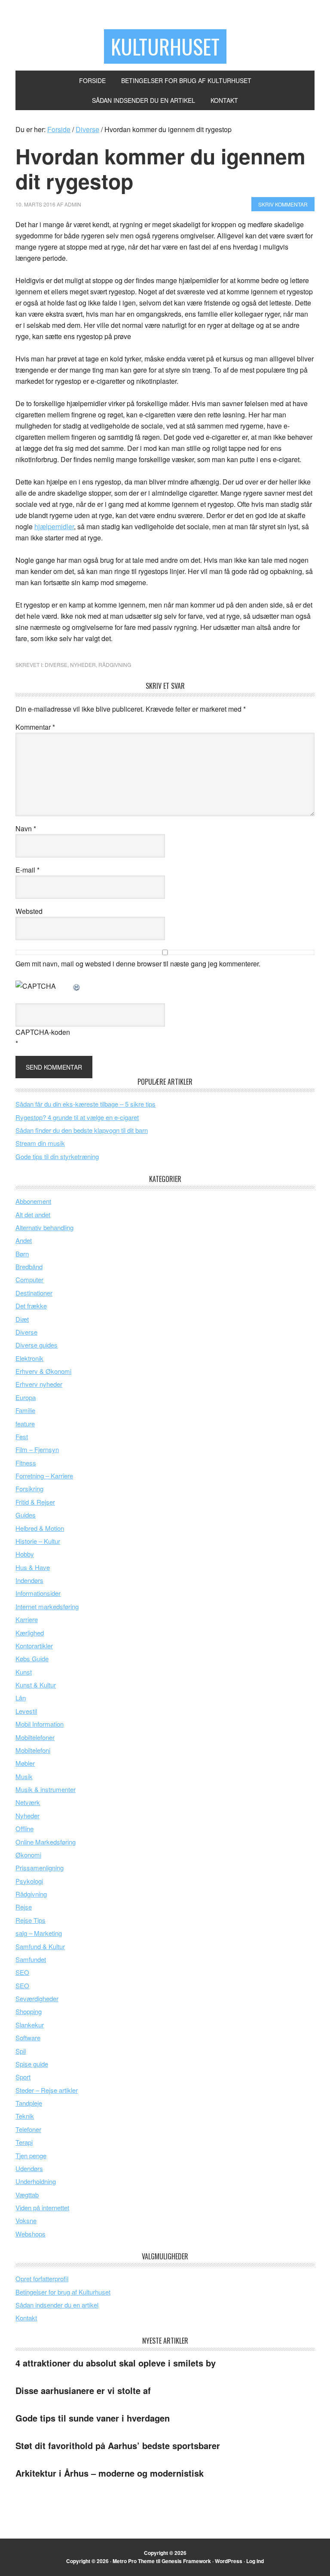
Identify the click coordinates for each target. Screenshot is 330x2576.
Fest (22, 1436)
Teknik (25, 2116)
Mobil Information (40, 1724)
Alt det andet (33, 1214)
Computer (29, 1279)
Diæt (22, 1319)
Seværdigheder (37, 1998)
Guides (26, 1515)
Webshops (31, 2234)
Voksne (26, 2220)
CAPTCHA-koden (43, 1032)
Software (28, 2038)
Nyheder (83, 665)
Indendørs (29, 1580)
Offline (24, 1828)
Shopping (29, 2011)
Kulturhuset (165, 46)
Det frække (31, 1306)
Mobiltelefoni (33, 1750)
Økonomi (28, 1855)
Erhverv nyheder (39, 1384)
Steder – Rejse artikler (47, 2090)
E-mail (27, 870)
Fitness (26, 1463)
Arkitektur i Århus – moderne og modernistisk (110, 2473)
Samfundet (31, 1959)
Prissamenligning (40, 1868)
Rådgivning (115, 665)
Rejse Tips (31, 1920)
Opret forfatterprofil (42, 2278)
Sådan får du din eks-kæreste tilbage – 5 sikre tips (86, 1104)
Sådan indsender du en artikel (57, 2305)
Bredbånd (29, 1266)
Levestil (26, 1711)
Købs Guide (32, 1658)
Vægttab (27, 2195)
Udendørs (29, 2168)
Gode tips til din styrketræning (57, 1156)
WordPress (229, 2561)
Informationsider (38, 1593)
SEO (22, 1972)
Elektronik (29, 1358)
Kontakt (26, 2318)
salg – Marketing (39, 1933)
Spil (21, 2051)
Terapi (24, 2142)
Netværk (28, 1802)
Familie (25, 1410)
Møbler (25, 1763)
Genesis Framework (186, 2561)
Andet (24, 1240)
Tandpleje (29, 2103)
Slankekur (30, 2025)
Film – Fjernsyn (37, 1449)
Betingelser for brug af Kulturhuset (63, 2292)
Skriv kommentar (283, 204)
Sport (23, 2077)
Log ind (255, 2561)
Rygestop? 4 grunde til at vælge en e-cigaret (77, 1117)
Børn (22, 1254)
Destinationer (34, 1293)
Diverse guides (37, 1345)
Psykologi (29, 1881)
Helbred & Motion (40, 1528)
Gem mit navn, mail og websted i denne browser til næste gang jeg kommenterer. (138, 964)
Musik (24, 1776)
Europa (26, 1397)
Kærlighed (30, 1633)
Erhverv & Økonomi (43, 1371)
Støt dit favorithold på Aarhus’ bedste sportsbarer (118, 2445)
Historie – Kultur (38, 1541)
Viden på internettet (42, 2207)
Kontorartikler (34, 1646)
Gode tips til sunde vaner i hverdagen (93, 2418)
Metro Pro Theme (134, 2561)
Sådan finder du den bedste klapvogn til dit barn (82, 1130)
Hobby (25, 1554)
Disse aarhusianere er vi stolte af (83, 2390)
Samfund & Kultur (40, 1946)
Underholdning (36, 2181)
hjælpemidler (54, 526)
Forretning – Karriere (44, 1476)
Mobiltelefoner (35, 1737)
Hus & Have (33, 1567)
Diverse (56, 665)
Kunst (24, 1672)
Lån (21, 1698)
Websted (29, 911)
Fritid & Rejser (35, 1502)
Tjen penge (31, 2155)
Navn (26, 828)
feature (25, 1424)
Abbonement (33, 1201)
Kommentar (35, 727)
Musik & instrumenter (46, 1789)
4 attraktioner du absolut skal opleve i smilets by (116, 2363)
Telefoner (28, 2129)
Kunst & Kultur (36, 1685)
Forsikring (29, 1489)
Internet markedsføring (47, 1606)
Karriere (27, 1619)
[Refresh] (77, 986)
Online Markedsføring (46, 1842)
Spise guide (32, 2064)
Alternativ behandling (44, 1227)
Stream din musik (40, 1143)
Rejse (24, 1907)
